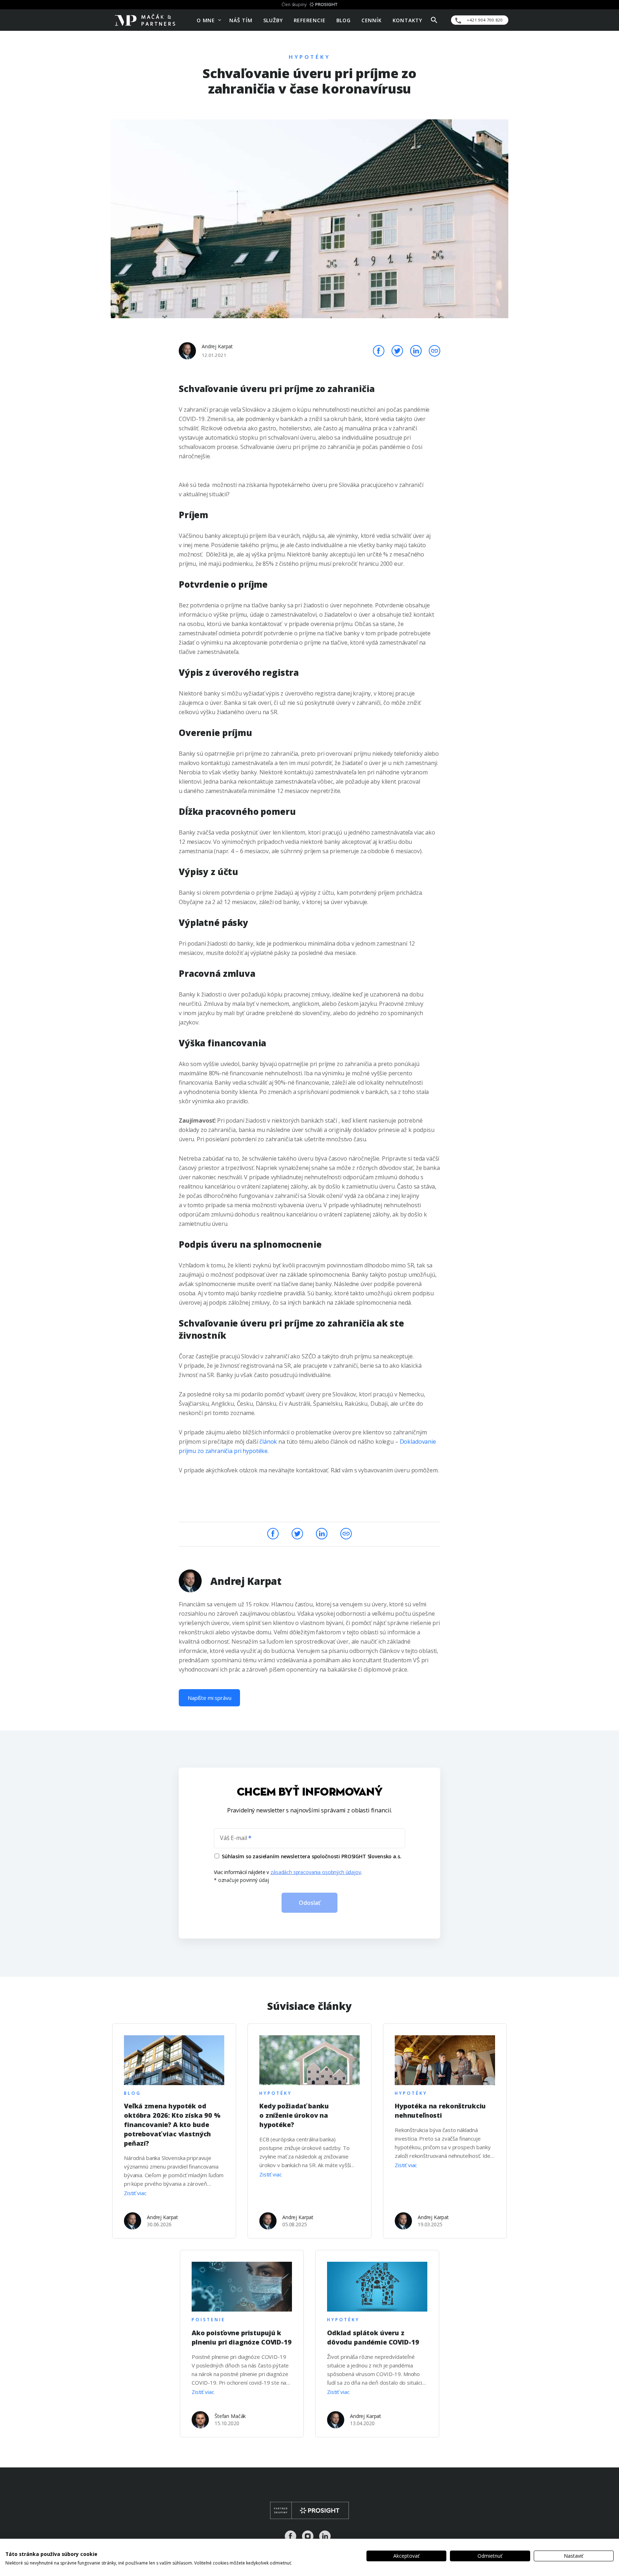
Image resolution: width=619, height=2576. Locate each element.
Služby (273, 20)
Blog (344, 20)
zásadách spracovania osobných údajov (316, 1872)
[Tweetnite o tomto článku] (398, 350)
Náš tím (241, 20)
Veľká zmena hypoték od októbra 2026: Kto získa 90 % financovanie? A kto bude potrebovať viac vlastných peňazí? (172, 2125)
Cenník (372, 20)
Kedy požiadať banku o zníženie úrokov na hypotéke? (294, 2115)
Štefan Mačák (230, 2416)
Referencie (310, 20)
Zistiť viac (135, 2193)
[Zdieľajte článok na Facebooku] (379, 350)
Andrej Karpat (217, 346)
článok (268, 1442)
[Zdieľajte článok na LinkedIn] (416, 350)
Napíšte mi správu (209, 1698)
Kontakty (407, 20)
